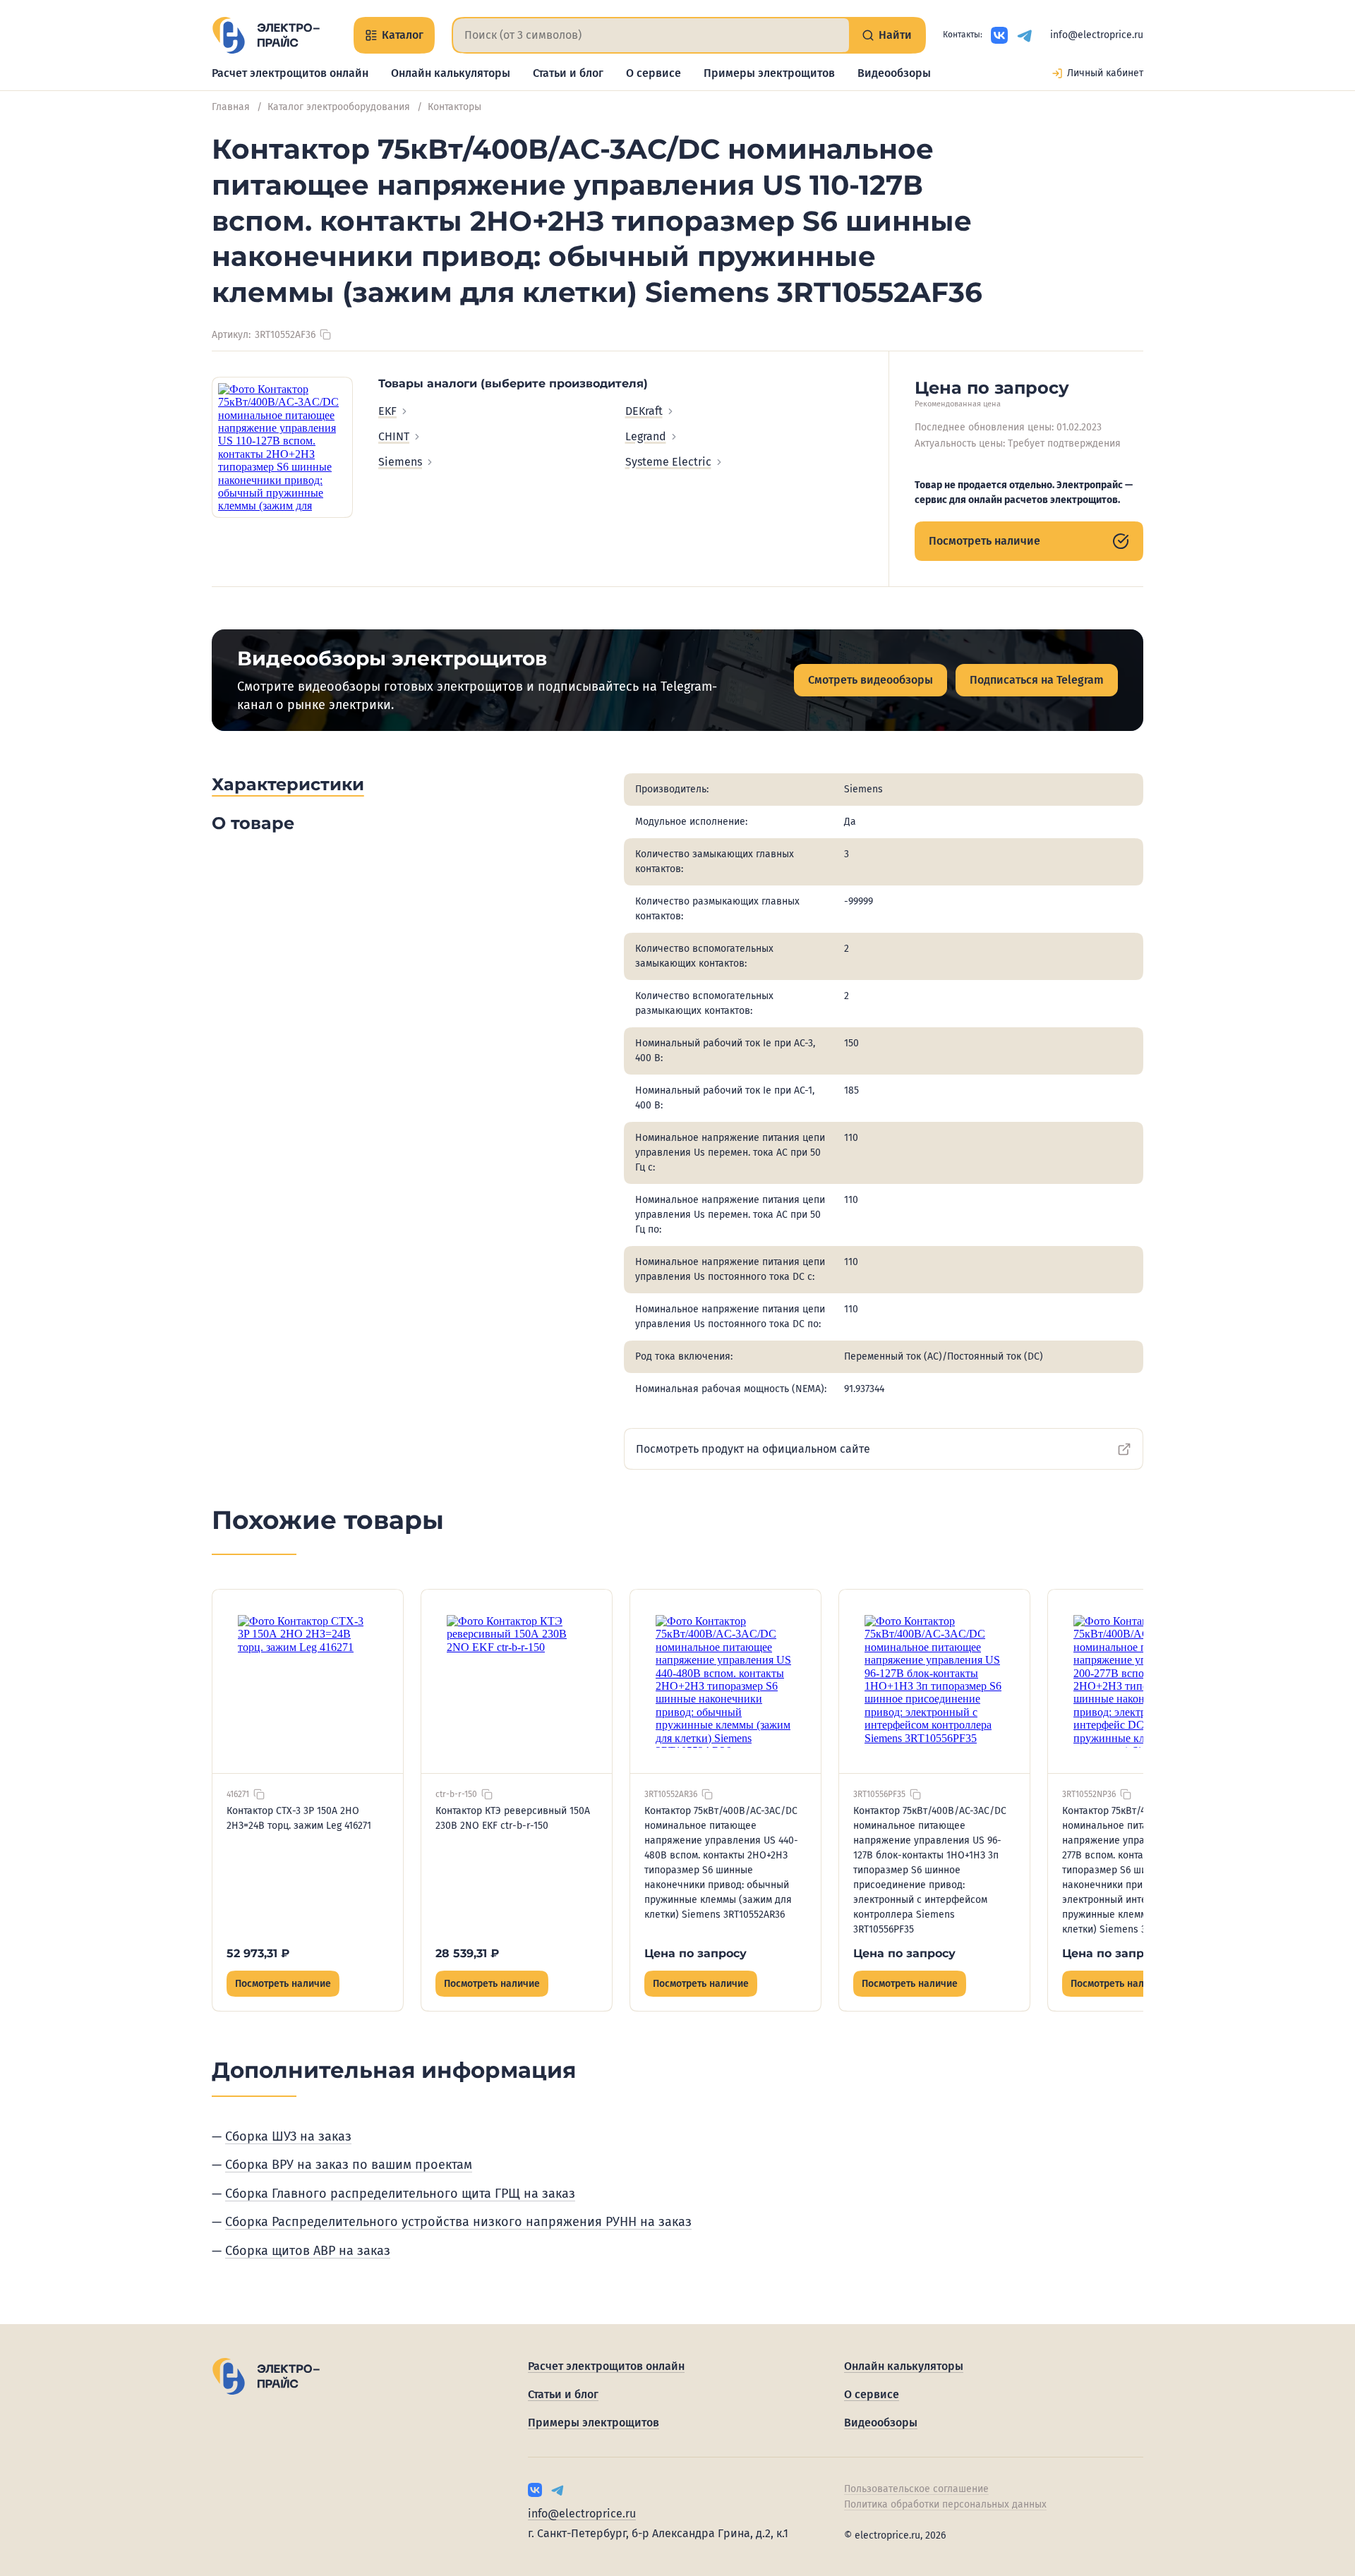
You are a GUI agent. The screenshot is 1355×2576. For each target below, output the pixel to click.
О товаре (253, 823)
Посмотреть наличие (984, 541)
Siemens (400, 462)
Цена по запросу (695, 1953)
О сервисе (654, 73)
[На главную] (266, 35)
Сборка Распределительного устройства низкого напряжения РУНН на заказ (458, 2222)
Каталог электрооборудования (339, 107)
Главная (231, 107)
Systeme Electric (668, 462)
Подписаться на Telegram (1037, 680)
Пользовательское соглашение (916, 2489)
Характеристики (288, 784)
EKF (387, 411)
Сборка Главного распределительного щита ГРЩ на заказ (400, 2194)
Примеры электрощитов (769, 73)
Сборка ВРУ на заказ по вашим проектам (349, 2165)
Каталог (403, 35)
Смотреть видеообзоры (871, 680)
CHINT (394, 436)
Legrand (646, 436)
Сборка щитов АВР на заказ (308, 2251)
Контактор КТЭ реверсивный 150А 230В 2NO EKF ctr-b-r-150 (513, 1818)
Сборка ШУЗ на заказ (288, 2136)
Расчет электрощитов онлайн (290, 73)
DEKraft (644, 411)
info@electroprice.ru (1097, 35)
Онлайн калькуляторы (451, 73)
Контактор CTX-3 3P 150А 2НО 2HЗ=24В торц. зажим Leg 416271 (299, 1818)
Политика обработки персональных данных (945, 2504)
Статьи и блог (568, 73)
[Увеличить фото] (282, 447)
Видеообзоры (894, 73)
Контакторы (454, 107)
